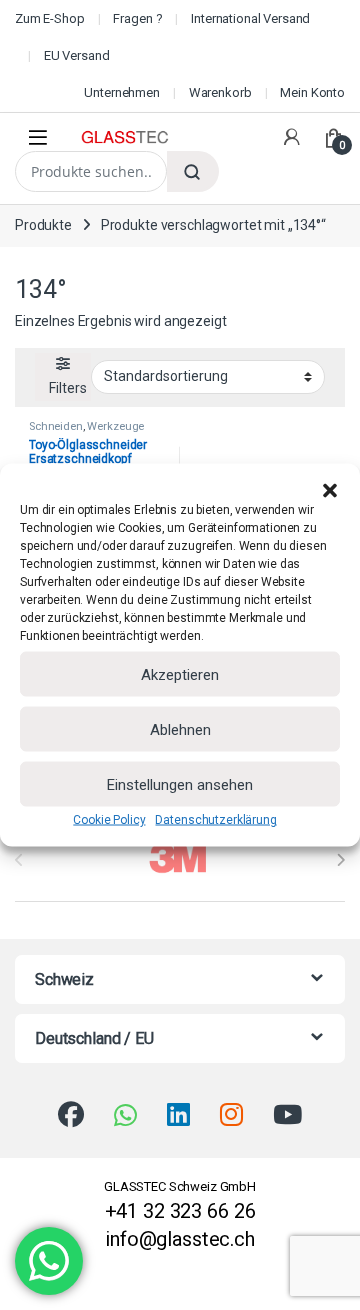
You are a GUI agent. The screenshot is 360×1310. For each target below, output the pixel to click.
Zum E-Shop (50, 18)
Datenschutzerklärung (215, 820)
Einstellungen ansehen (180, 784)
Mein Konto (312, 92)
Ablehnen (180, 729)
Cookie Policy (109, 820)
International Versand (250, 18)
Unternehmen (121, 92)
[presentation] (340, 860)
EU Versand (77, 55)
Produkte (43, 225)
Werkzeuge (115, 426)
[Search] (193, 171)
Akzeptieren (180, 674)
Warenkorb (220, 92)
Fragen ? (137, 18)
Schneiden (56, 426)
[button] (330, 489)
